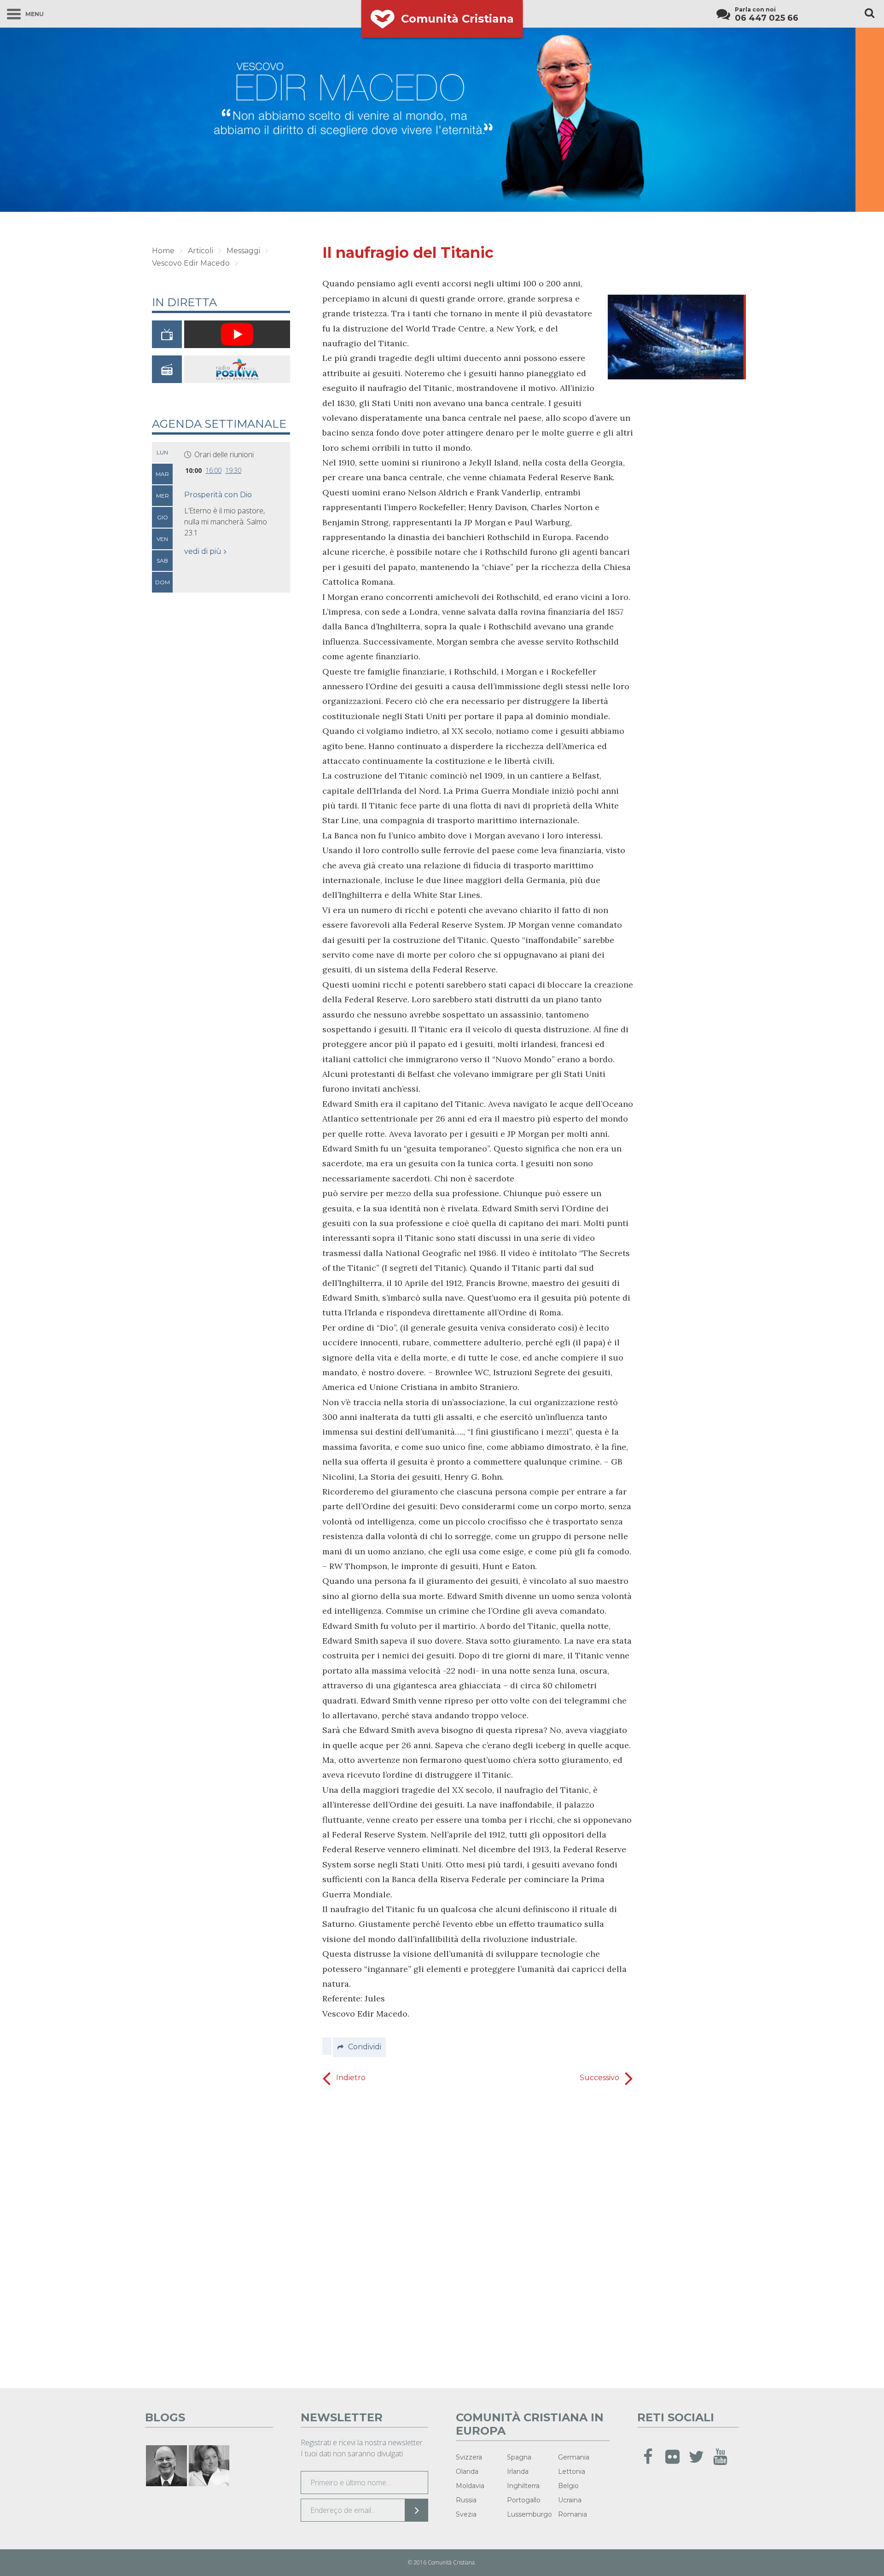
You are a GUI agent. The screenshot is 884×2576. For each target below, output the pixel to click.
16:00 (213, 470)
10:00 (193, 470)
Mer (163, 496)
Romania (573, 2514)
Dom (163, 582)
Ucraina (570, 2500)
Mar (162, 474)
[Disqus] (478, 2234)
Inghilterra (523, 2486)
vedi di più (203, 551)
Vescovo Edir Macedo (191, 263)
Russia (466, 2500)
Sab (162, 561)
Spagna (519, 2457)
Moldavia (470, 2486)
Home (163, 251)
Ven (162, 539)
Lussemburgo (529, 2514)
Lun (162, 452)
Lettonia (572, 2471)
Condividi (365, 2047)
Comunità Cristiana (457, 19)
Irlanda (518, 2471)
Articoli (201, 251)
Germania (574, 2457)
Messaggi (243, 251)
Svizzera (469, 2457)
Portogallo (524, 2500)
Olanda (467, 2471)
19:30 (233, 470)
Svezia (466, 2514)
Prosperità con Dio (218, 495)
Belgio (568, 2486)
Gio (163, 517)
